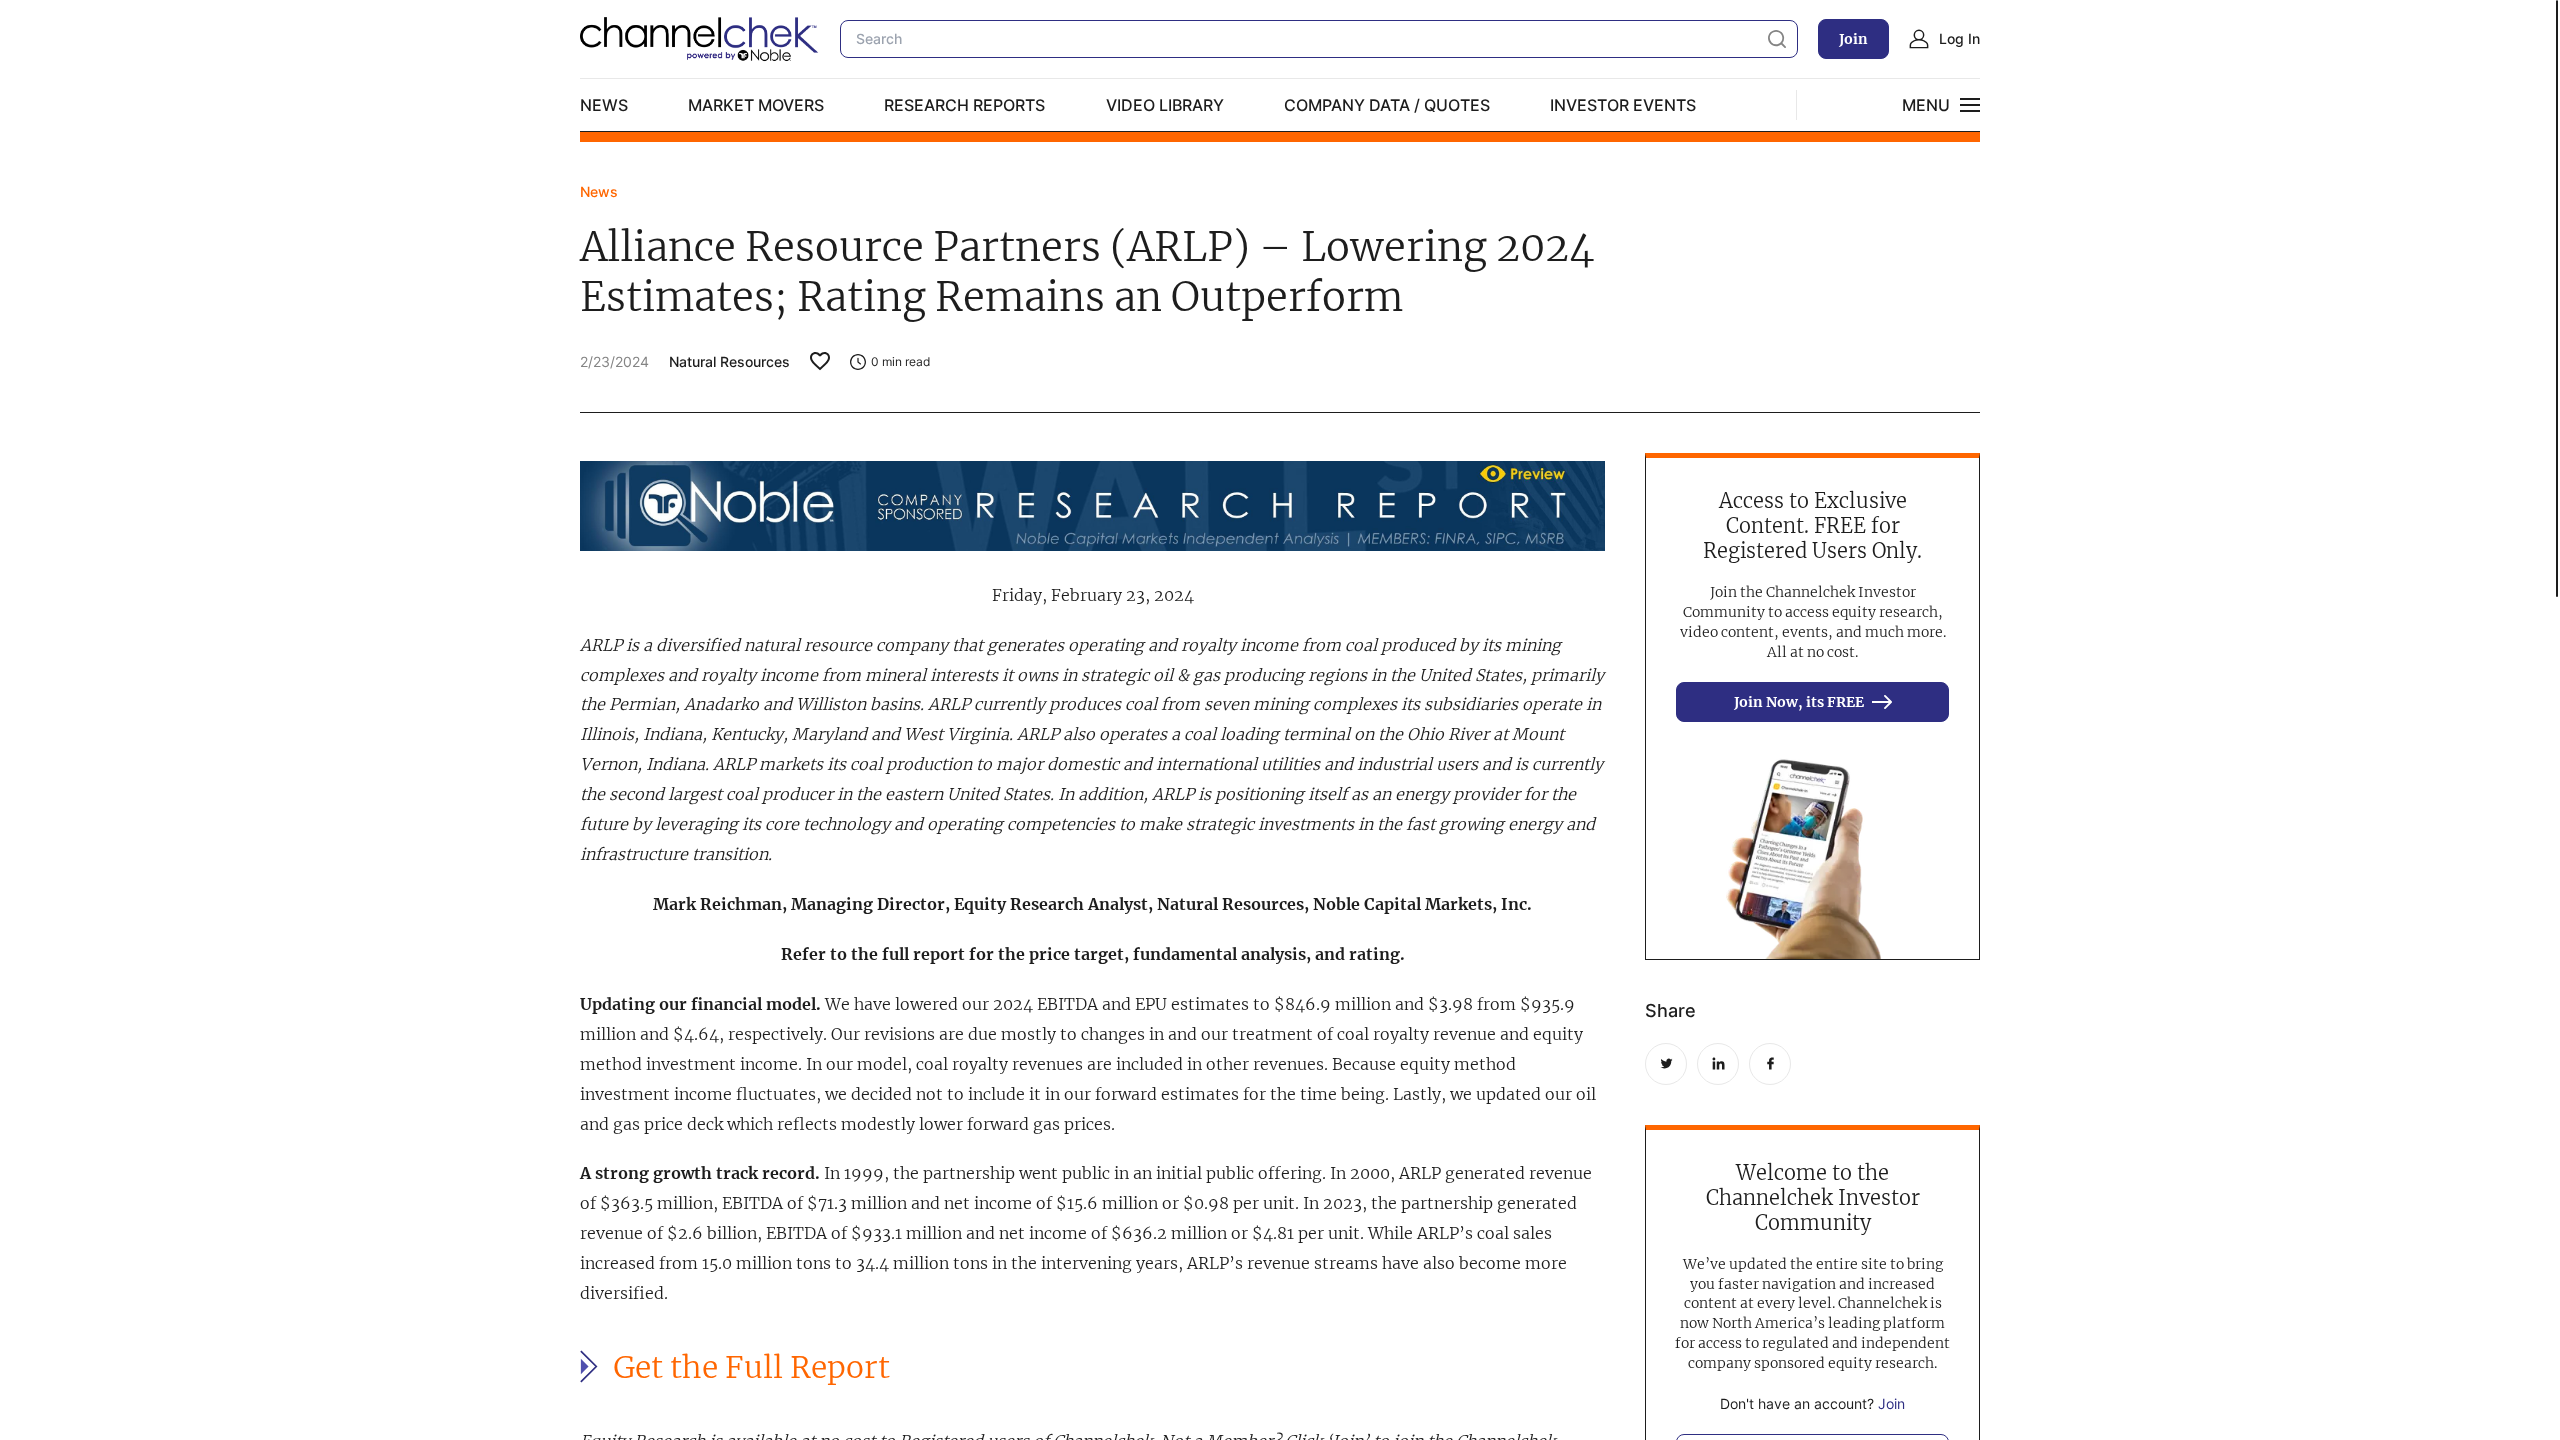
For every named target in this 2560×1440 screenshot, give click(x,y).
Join (1853, 39)
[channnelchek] (700, 39)
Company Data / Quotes (1387, 105)
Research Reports (964, 105)
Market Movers (756, 105)
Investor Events (1623, 105)
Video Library (1165, 105)
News (604, 105)
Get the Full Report (751, 1367)
